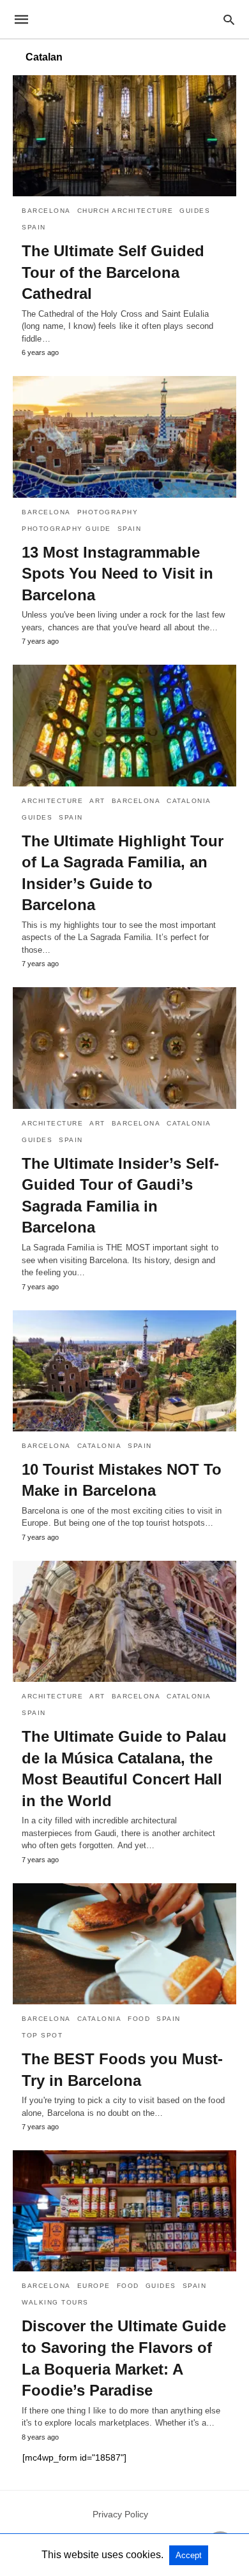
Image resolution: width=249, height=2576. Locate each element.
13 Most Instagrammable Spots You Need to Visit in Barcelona (117, 574)
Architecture (52, 801)
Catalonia (189, 801)
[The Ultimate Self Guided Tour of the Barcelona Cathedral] (124, 136)
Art (97, 801)
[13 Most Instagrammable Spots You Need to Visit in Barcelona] (124, 437)
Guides (195, 211)
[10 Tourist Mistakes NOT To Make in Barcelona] (124, 1371)
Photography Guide (66, 529)
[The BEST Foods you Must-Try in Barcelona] (124, 1944)
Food (139, 2019)
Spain (34, 227)
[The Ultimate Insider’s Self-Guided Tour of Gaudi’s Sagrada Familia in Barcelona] (124, 1048)
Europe (94, 2286)
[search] (229, 19)
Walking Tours (55, 2302)
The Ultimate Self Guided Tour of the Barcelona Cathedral (113, 272)
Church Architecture (125, 211)
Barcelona (46, 211)
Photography (108, 512)
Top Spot (42, 2035)
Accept (189, 2555)
